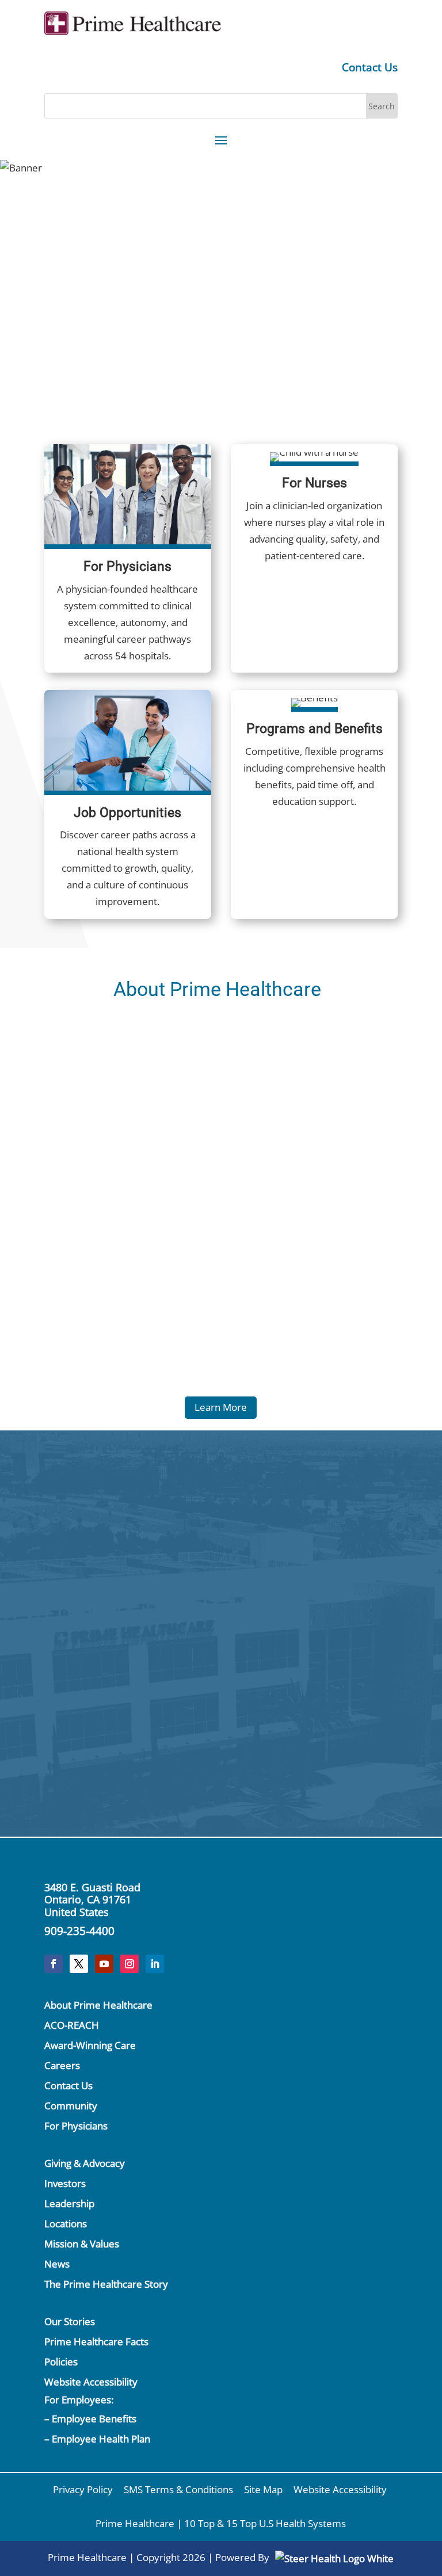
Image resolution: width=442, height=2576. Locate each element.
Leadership (69, 2203)
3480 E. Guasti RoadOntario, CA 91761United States (92, 1900)
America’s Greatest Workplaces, (298, 237)
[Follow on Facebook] (54, 1964)
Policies (61, 2362)
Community (71, 2106)
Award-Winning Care (90, 2045)
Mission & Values (82, 2244)
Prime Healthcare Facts (96, 2342)
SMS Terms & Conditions (178, 2489)
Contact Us (370, 67)
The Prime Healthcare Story (106, 2284)
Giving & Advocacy (85, 2163)
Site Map (263, 2489)
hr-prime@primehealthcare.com (307, 1744)
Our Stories (70, 2321)
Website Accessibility (91, 2382)
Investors (65, 2183)
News (57, 2264)
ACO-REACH (72, 2025)
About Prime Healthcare (98, 2005)
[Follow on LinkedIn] (155, 1964)
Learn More (221, 1407)
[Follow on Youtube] (104, 1964)
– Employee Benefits (90, 2419)
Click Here (150, 1575)
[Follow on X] (79, 1964)
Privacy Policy (83, 2489)
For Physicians (76, 2126)
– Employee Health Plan (97, 2439)
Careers (62, 2065)
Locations (66, 2224)
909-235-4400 (79, 1931)
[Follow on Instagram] (129, 1964)
